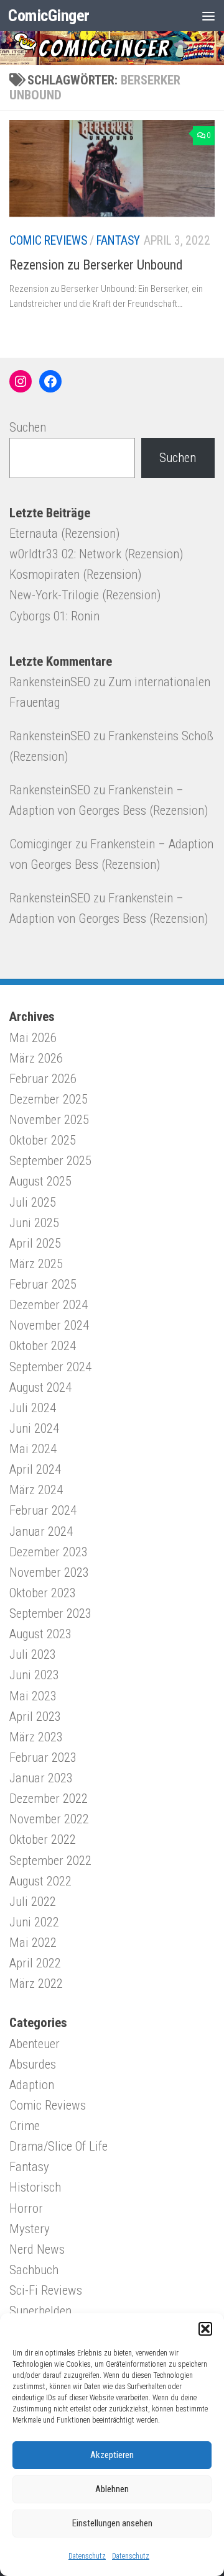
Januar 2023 (41, 1778)
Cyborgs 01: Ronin (54, 616)
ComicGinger (49, 15)
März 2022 (36, 1984)
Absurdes (33, 2064)
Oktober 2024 (43, 1346)
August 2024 (40, 1387)
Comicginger (41, 844)
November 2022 (49, 1819)
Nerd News (37, 2249)
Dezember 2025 (49, 1099)
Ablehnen (112, 2489)
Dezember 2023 (49, 1552)
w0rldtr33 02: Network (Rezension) (96, 554)
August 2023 (40, 1634)
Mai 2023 (33, 1696)
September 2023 (50, 1613)
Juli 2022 (33, 1902)
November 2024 (49, 1325)
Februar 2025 (43, 1284)
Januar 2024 (41, 1531)
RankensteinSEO (50, 682)
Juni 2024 (34, 1428)
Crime (25, 2126)
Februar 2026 (43, 1079)
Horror (26, 2208)
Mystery (30, 2229)
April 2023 (35, 1717)
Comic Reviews (48, 241)
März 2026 (36, 1058)
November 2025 (49, 1120)
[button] (205, 2329)
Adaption (32, 2085)
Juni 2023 (34, 1675)
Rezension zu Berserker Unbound (96, 265)
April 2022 (35, 1963)
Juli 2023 (33, 1654)
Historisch (35, 2187)
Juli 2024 (33, 1408)
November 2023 (49, 1572)
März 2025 (36, 1264)
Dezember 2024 (49, 1305)
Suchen (28, 427)
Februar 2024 (43, 1510)
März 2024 (36, 1490)
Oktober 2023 (43, 1593)
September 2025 (50, 1161)
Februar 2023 (43, 1757)
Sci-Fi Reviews (46, 2290)
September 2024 (50, 1367)
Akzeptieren (112, 2455)
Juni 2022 (34, 1922)
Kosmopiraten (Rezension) (75, 574)
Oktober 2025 (43, 1140)
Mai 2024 (33, 1449)
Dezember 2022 (49, 1798)
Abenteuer (35, 2044)
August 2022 (40, 1881)
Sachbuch (34, 2270)
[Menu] (208, 16)
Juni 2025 (34, 1223)
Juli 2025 (33, 1202)
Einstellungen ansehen (112, 2523)
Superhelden (40, 2311)
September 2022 (50, 1861)
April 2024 (35, 1469)
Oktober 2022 (43, 1839)
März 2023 (36, 1737)
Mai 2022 (33, 1943)
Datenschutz (87, 2556)
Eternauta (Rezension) (64, 533)
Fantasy (118, 241)
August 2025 (40, 1181)
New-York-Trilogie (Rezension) (85, 595)
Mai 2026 (33, 1038)
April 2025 (35, 1243)
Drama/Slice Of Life (58, 2146)
